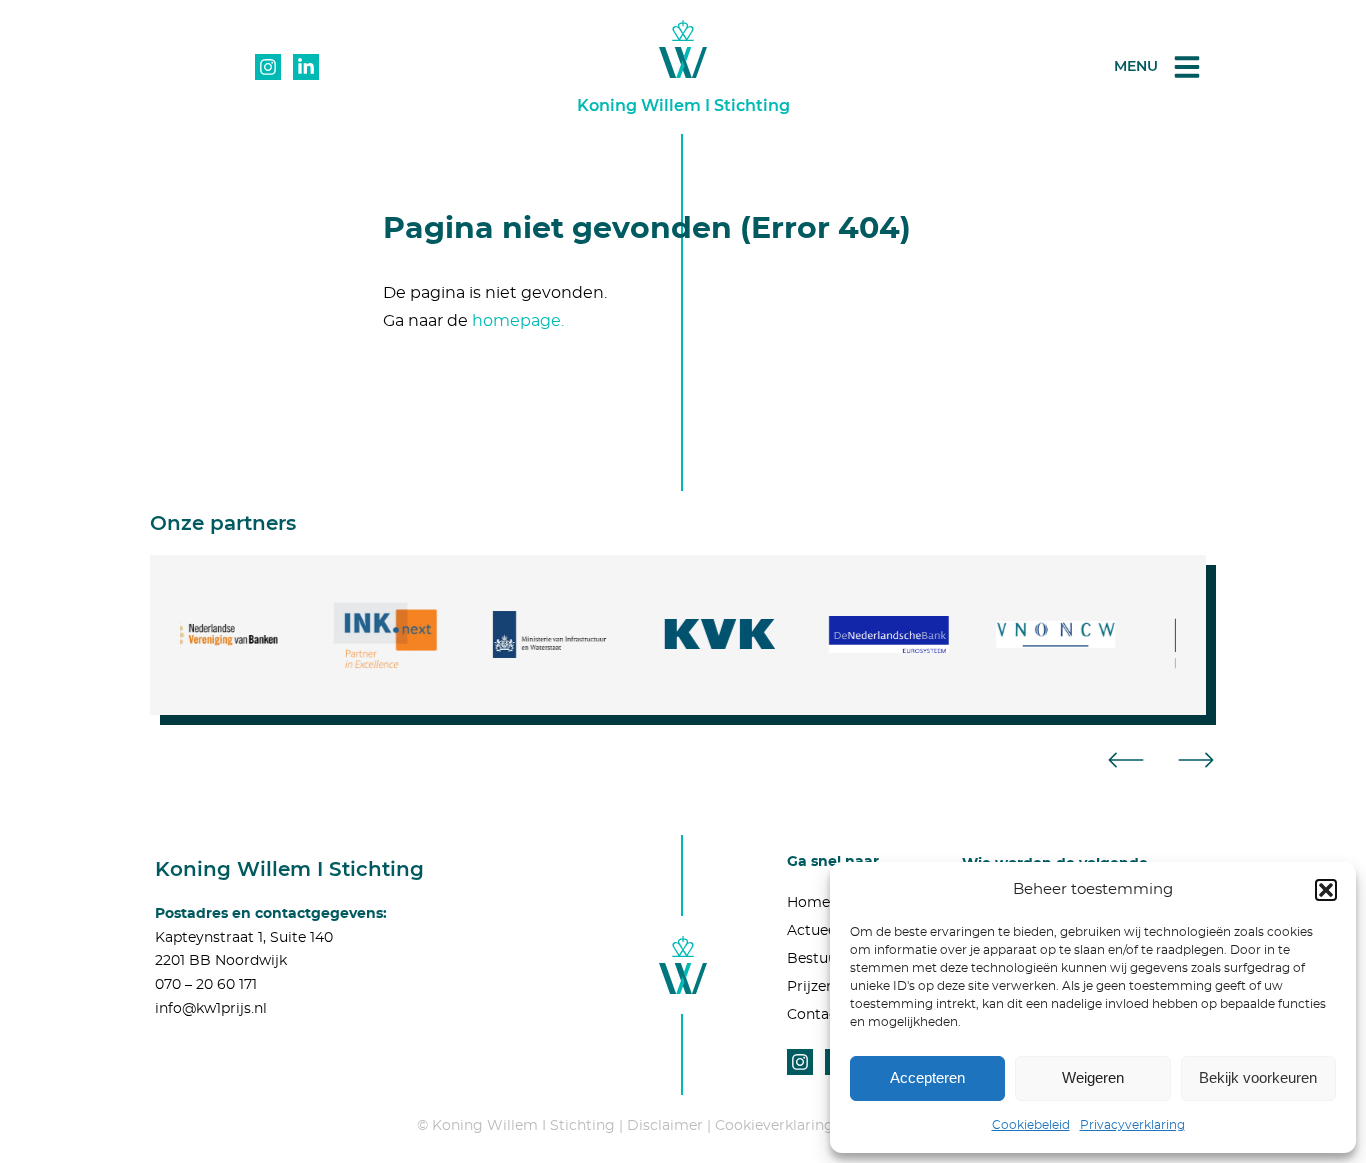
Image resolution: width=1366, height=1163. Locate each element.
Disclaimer (665, 1126)
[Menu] (1187, 67)
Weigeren (1093, 1077)
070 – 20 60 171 (206, 985)
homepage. (518, 321)
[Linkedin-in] (306, 67)
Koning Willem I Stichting (683, 105)
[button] (1326, 890)
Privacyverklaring (1132, 1125)
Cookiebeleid (1031, 1125)
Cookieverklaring (774, 1126)
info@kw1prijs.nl (211, 1009)
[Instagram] (268, 67)
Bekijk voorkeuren (1258, 1077)
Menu (1136, 66)
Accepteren (927, 1077)
